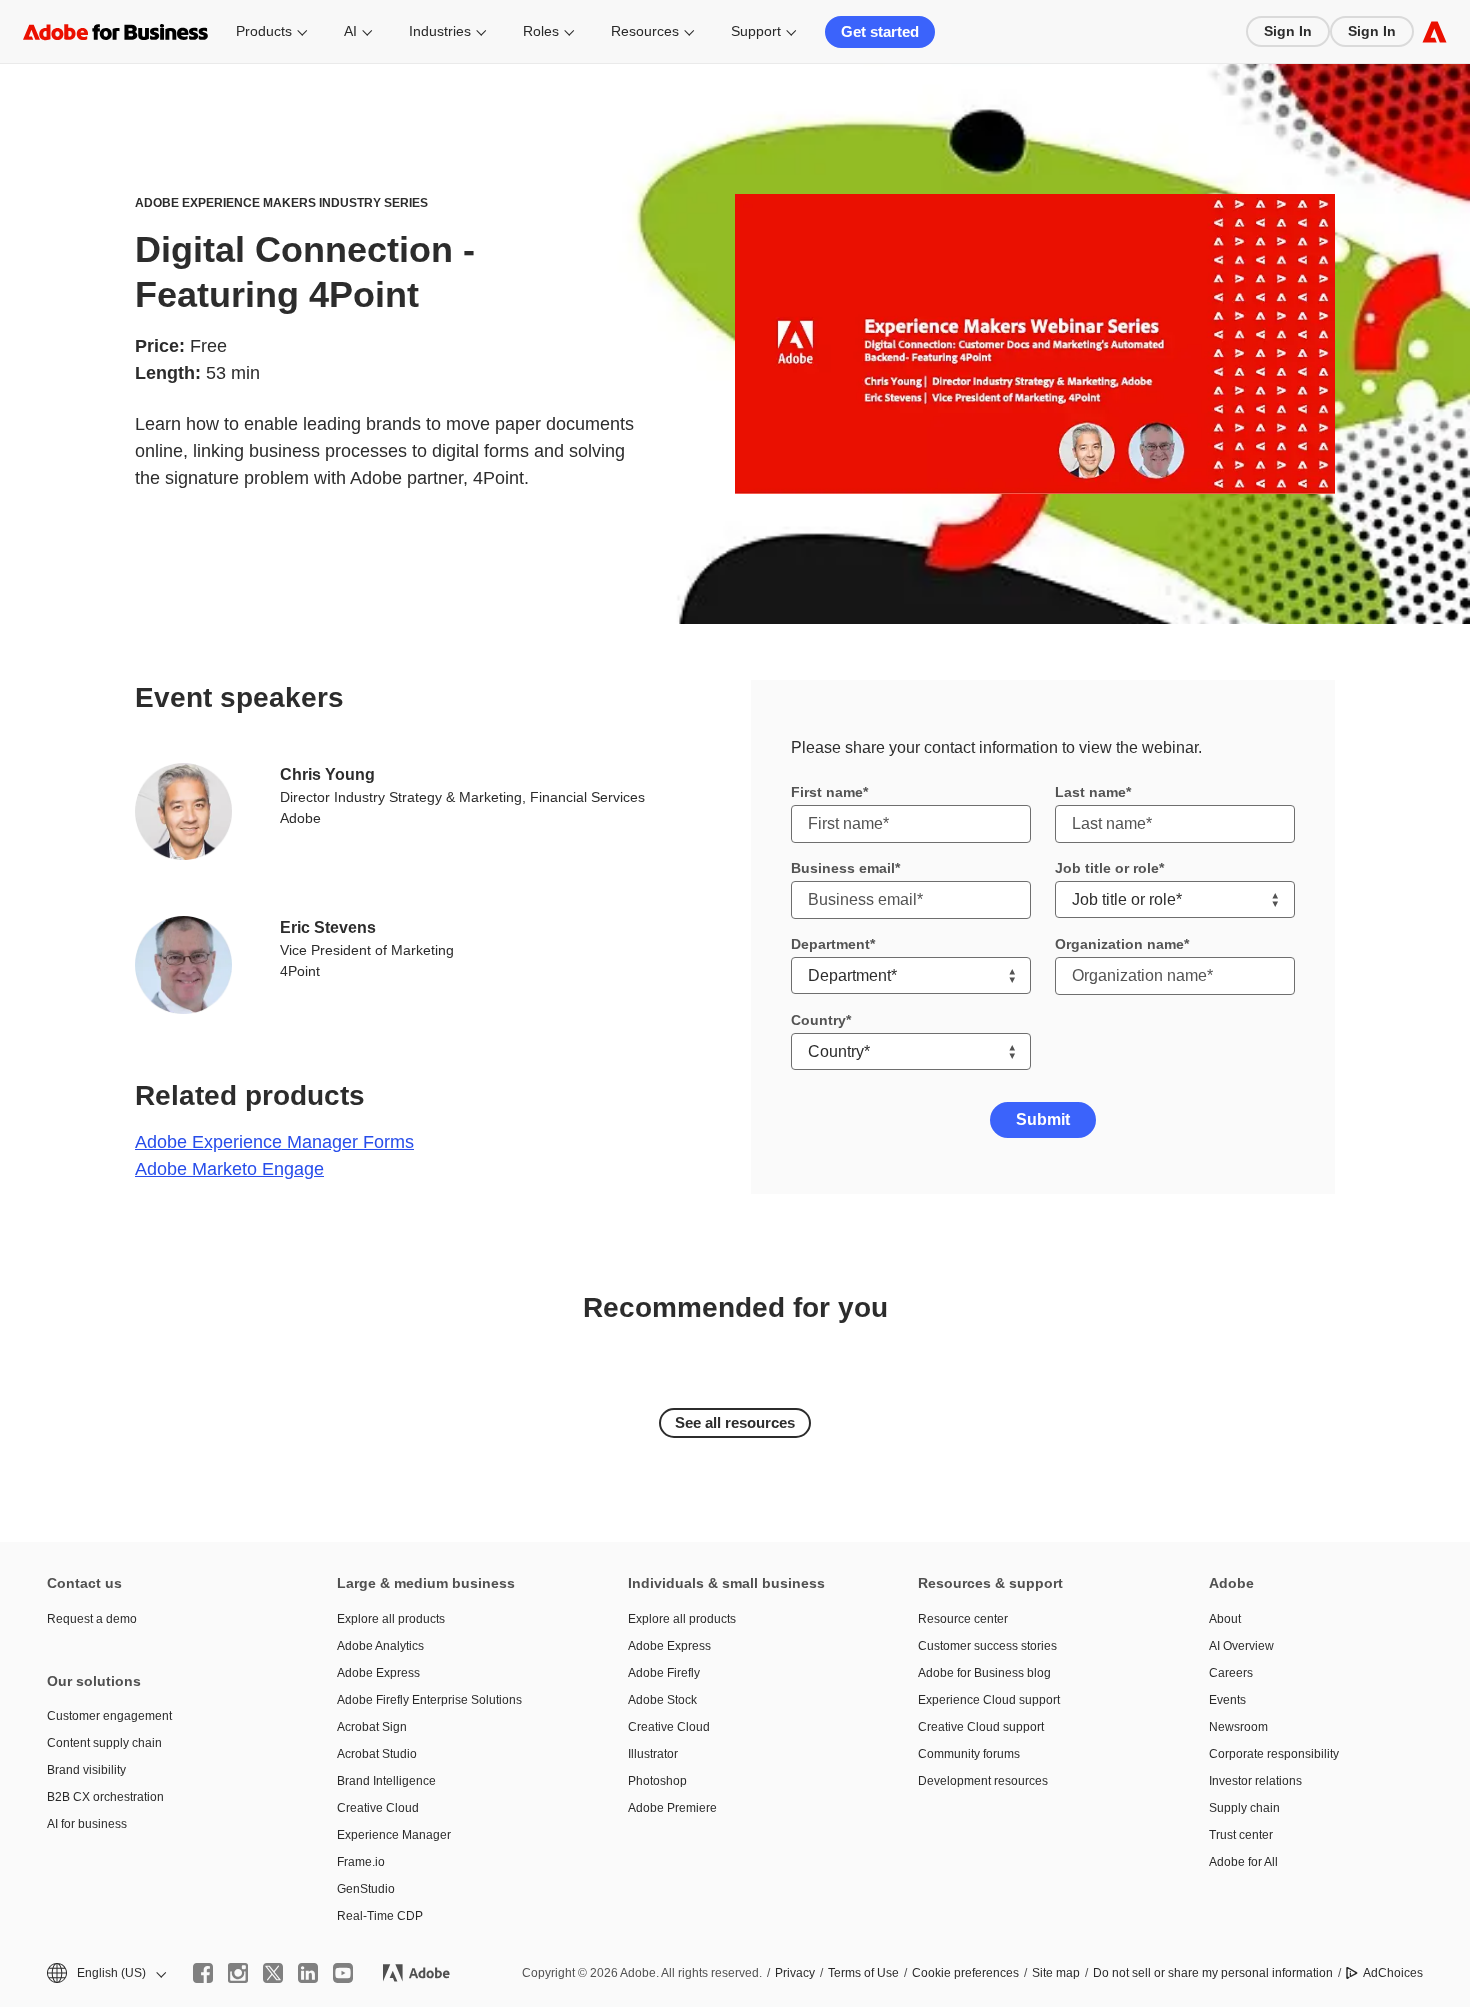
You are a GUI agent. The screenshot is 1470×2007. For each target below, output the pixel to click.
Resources (645, 31)
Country (818, 1020)
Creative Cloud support (981, 1727)
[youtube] (343, 1973)
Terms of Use (863, 1973)
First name (827, 792)
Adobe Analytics (380, 1646)
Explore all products (391, 1619)
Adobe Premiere (672, 1808)
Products (264, 31)
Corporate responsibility (1274, 1754)
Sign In (1288, 31)
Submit (1043, 1119)
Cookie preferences (965, 1973)
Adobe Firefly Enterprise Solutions (429, 1700)
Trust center (1241, 1835)
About (1225, 1619)
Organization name (1119, 944)
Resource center (963, 1619)
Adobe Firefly (664, 1673)
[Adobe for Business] (1434, 31)
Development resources (983, 1781)
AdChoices (1393, 1973)
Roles (541, 31)
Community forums (969, 1754)
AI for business (87, 1824)
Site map (1056, 1973)
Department (830, 944)
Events (1227, 1700)
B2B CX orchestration (105, 1797)
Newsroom (1238, 1727)
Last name (1090, 792)
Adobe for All (1243, 1862)
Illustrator (653, 1754)
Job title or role (1107, 868)
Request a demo (92, 1619)
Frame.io (361, 1862)
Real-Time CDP (380, 1916)
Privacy (795, 1973)
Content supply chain (104, 1743)
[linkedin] (308, 1973)
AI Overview (1241, 1646)
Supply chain (1244, 1808)
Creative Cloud (378, 1808)
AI (350, 31)
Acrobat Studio (377, 1754)
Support (756, 31)
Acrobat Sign (372, 1727)
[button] (105, 1973)
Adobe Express (378, 1673)
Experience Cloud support (989, 1700)
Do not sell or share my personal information (1213, 1973)
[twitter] (273, 1973)
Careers (1231, 1673)
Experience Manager (394, 1835)
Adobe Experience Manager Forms (274, 1142)
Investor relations (1255, 1781)
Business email (843, 868)
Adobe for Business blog (984, 1673)
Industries (440, 31)
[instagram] (238, 1973)
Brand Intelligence (386, 1781)
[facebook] (203, 1973)
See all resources (735, 1422)
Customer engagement (109, 1716)
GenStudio (366, 1889)
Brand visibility (86, 1770)
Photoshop (657, 1781)
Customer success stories (987, 1646)
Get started (880, 31)
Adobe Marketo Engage (229, 1169)
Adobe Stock (662, 1700)
